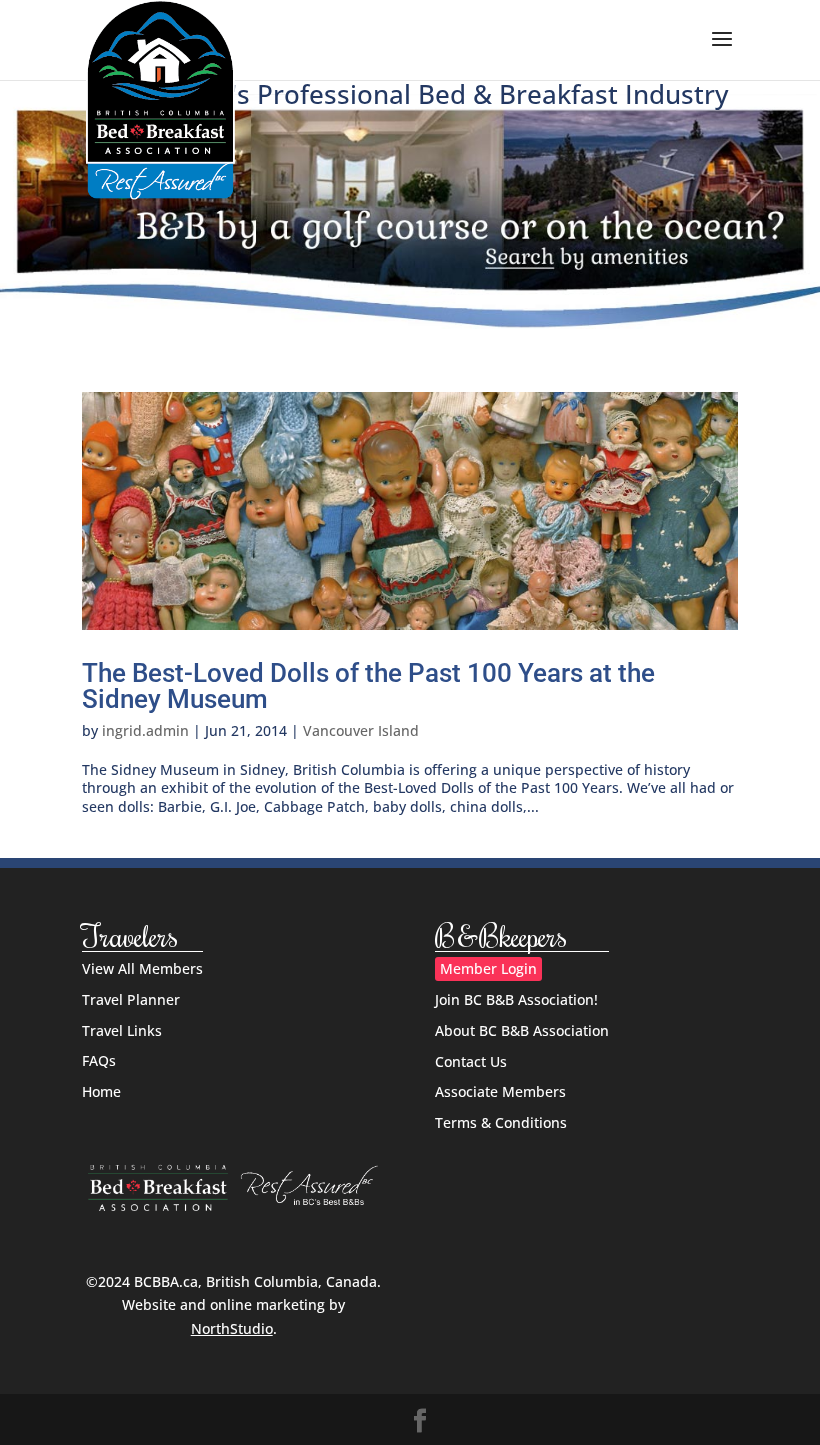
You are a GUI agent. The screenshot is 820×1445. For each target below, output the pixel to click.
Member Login (488, 968)
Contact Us (471, 1061)
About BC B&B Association (522, 1030)
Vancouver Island (361, 730)
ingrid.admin (145, 730)
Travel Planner (131, 999)
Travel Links (122, 1030)
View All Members (142, 968)
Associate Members (500, 1091)
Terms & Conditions (501, 1122)
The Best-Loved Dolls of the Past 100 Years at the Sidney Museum (368, 686)
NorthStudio (232, 1328)
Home (101, 1091)
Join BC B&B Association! (516, 999)
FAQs (99, 1060)
